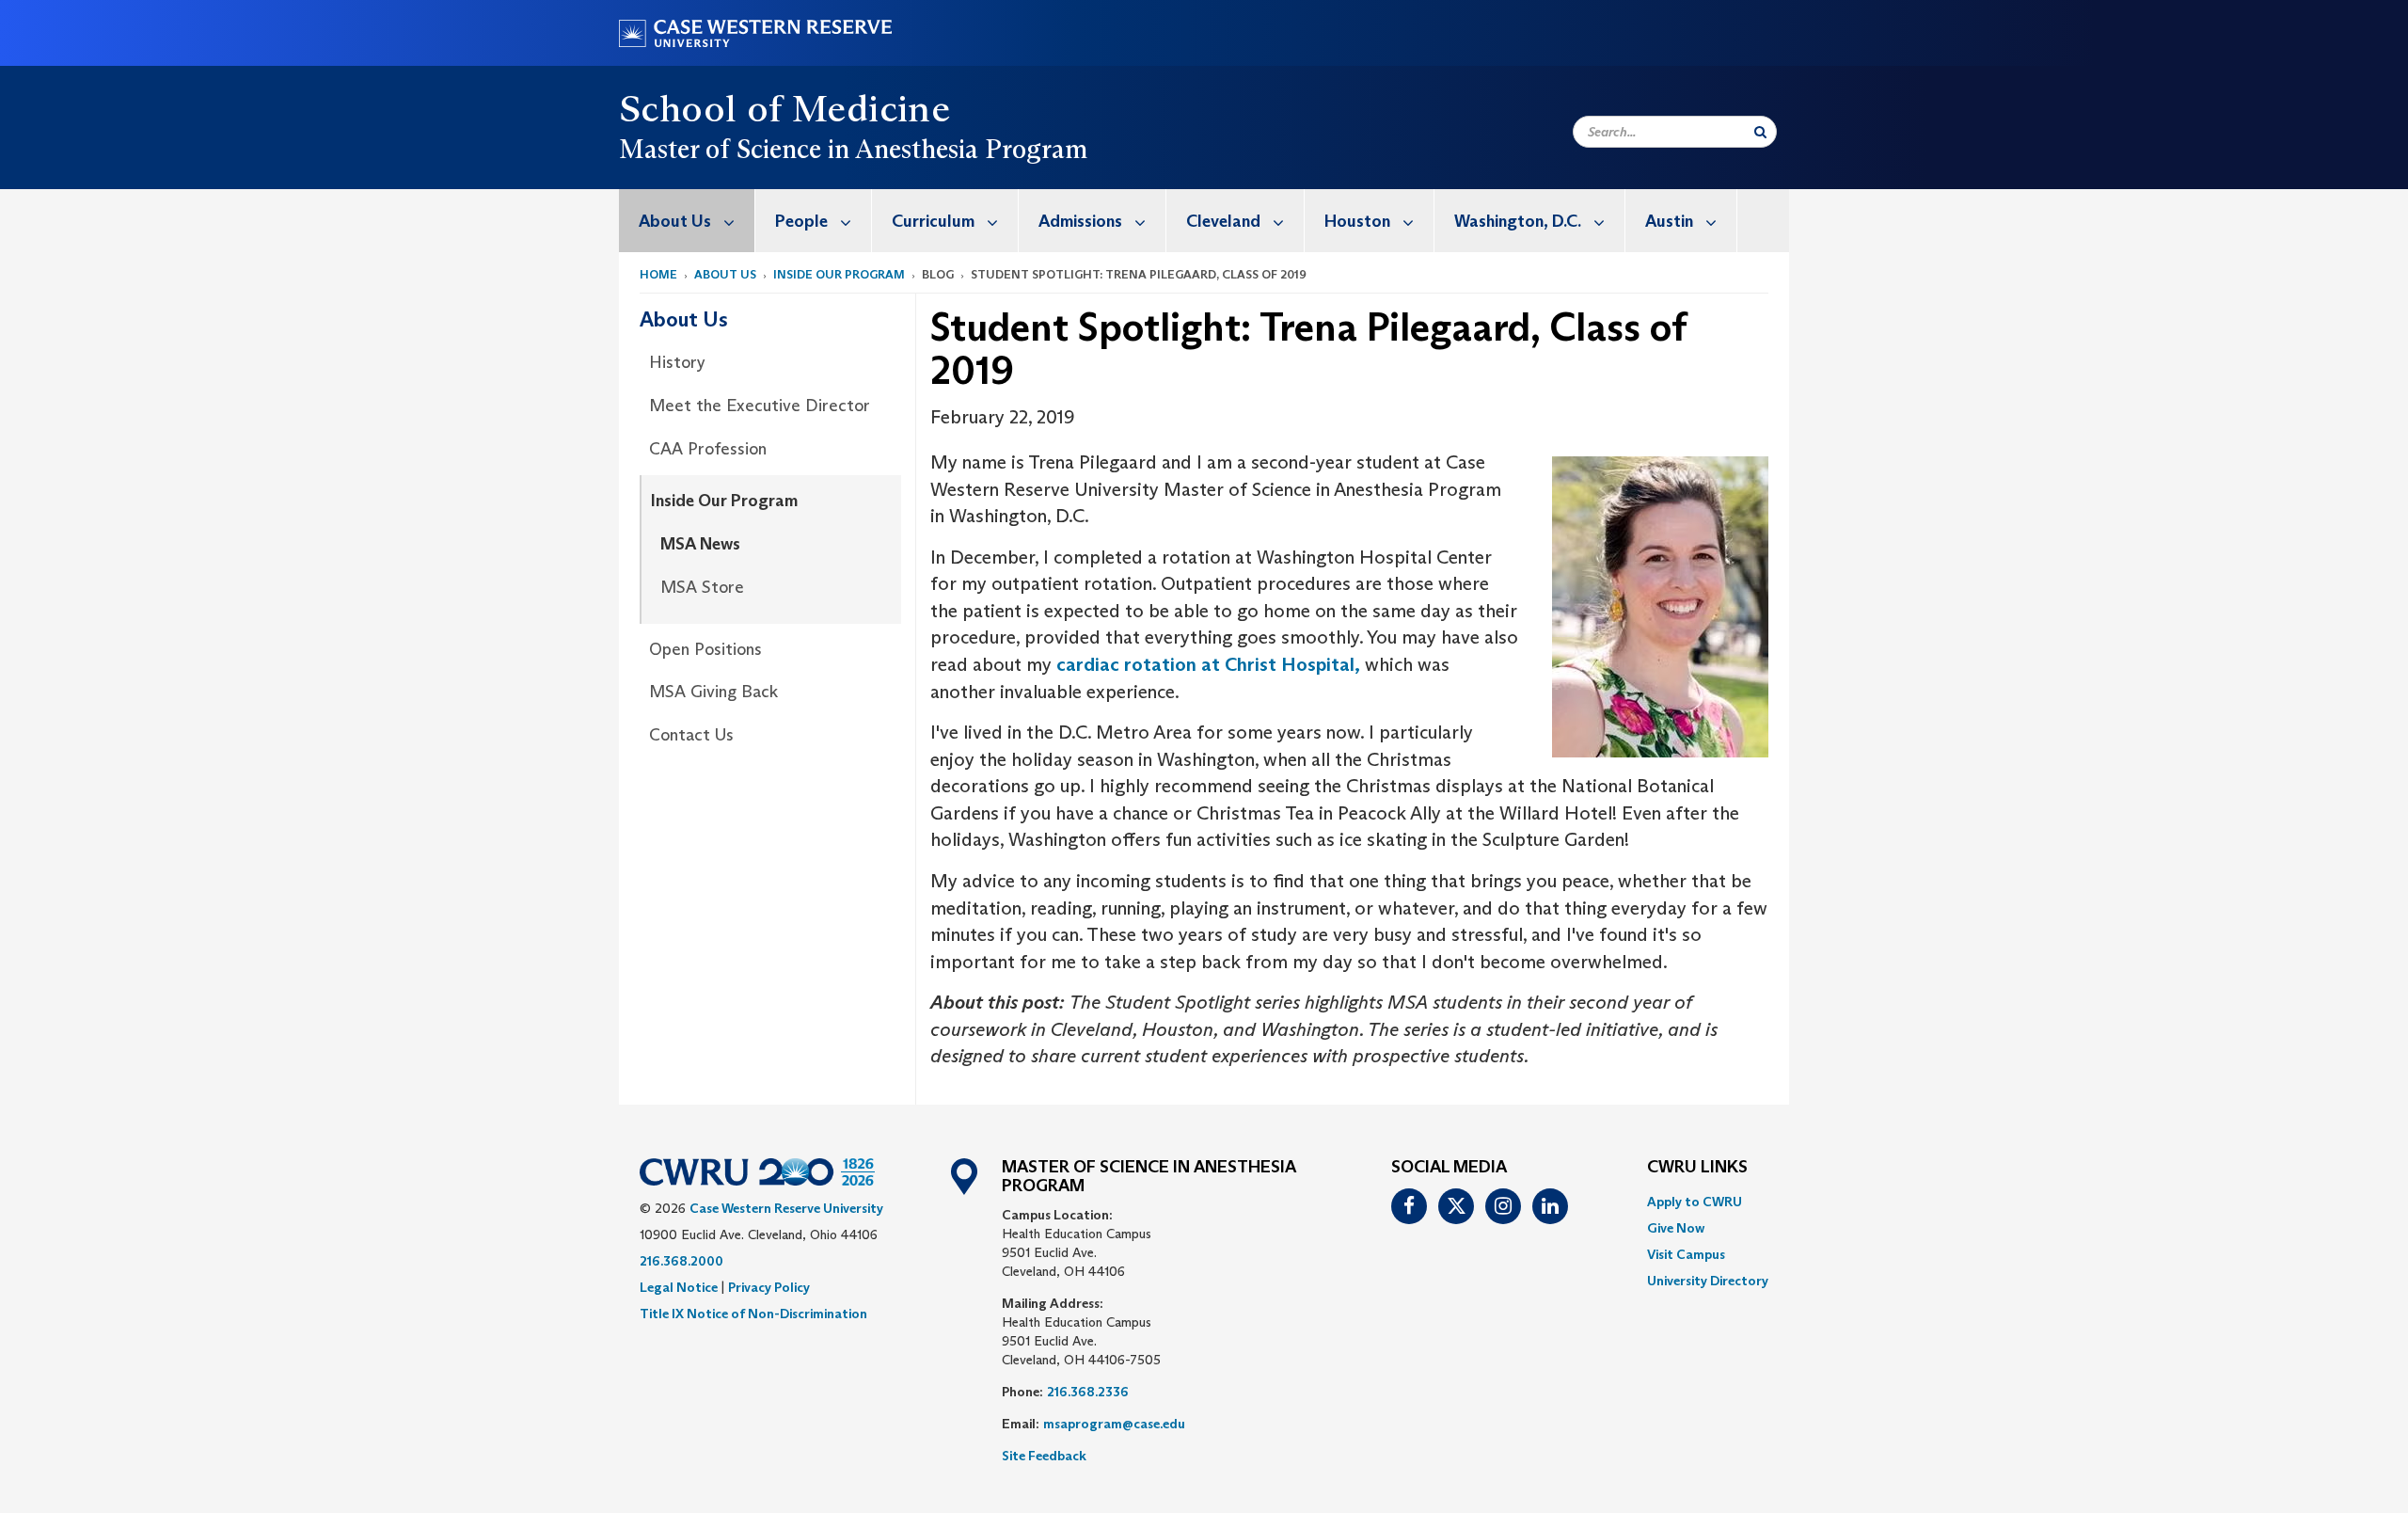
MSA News (700, 544)
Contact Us (691, 735)
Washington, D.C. (1518, 221)
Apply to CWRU (1695, 1202)
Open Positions (705, 649)
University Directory (1708, 1281)
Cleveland (1223, 221)
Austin (1669, 221)
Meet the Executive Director (760, 406)
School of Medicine (784, 108)
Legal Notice (679, 1287)
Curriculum (933, 221)
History (677, 362)
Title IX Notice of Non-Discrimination (753, 1314)
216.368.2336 (1088, 1392)
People (801, 221)
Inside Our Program (839, 274)
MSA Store (702, 587)
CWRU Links (1697, 1168)
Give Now (1676, 1228)
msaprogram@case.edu (1114, 1424)
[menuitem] (687, 221)
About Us (675, 221)
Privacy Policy (769, 1287)
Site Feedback (1044, 1456)
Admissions (1080, 221)
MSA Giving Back (713, 692)
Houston (1357, 221)
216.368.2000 (681, 1261)
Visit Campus (1686, 1254)
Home (658, 274)
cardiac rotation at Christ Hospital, (1208, 664)
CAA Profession (708, 449)
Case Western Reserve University (786, 1208)
